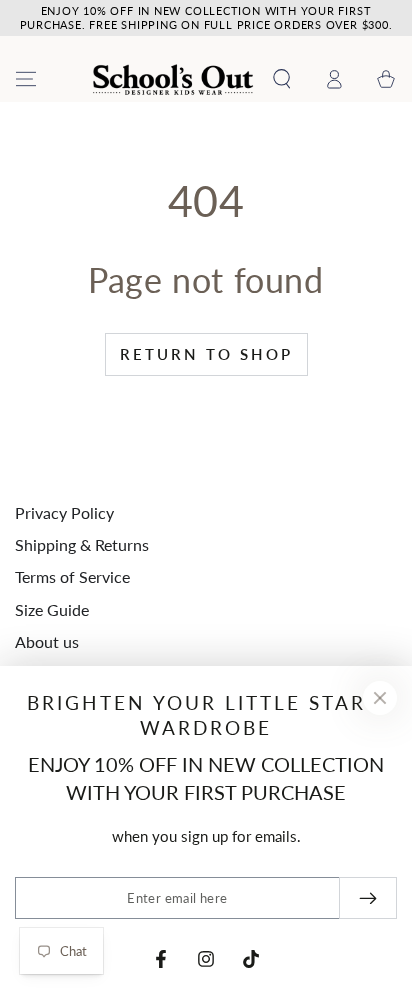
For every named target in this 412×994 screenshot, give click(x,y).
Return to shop (206, 354)
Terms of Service (72, 576)
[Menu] (26, 79)
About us (47, 641)
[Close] (380, 698)
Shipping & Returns (82, 544)
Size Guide (52, 609)
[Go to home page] (173, 79)
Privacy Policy (64, 512)
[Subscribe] (368, 898)
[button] (282, 79)
